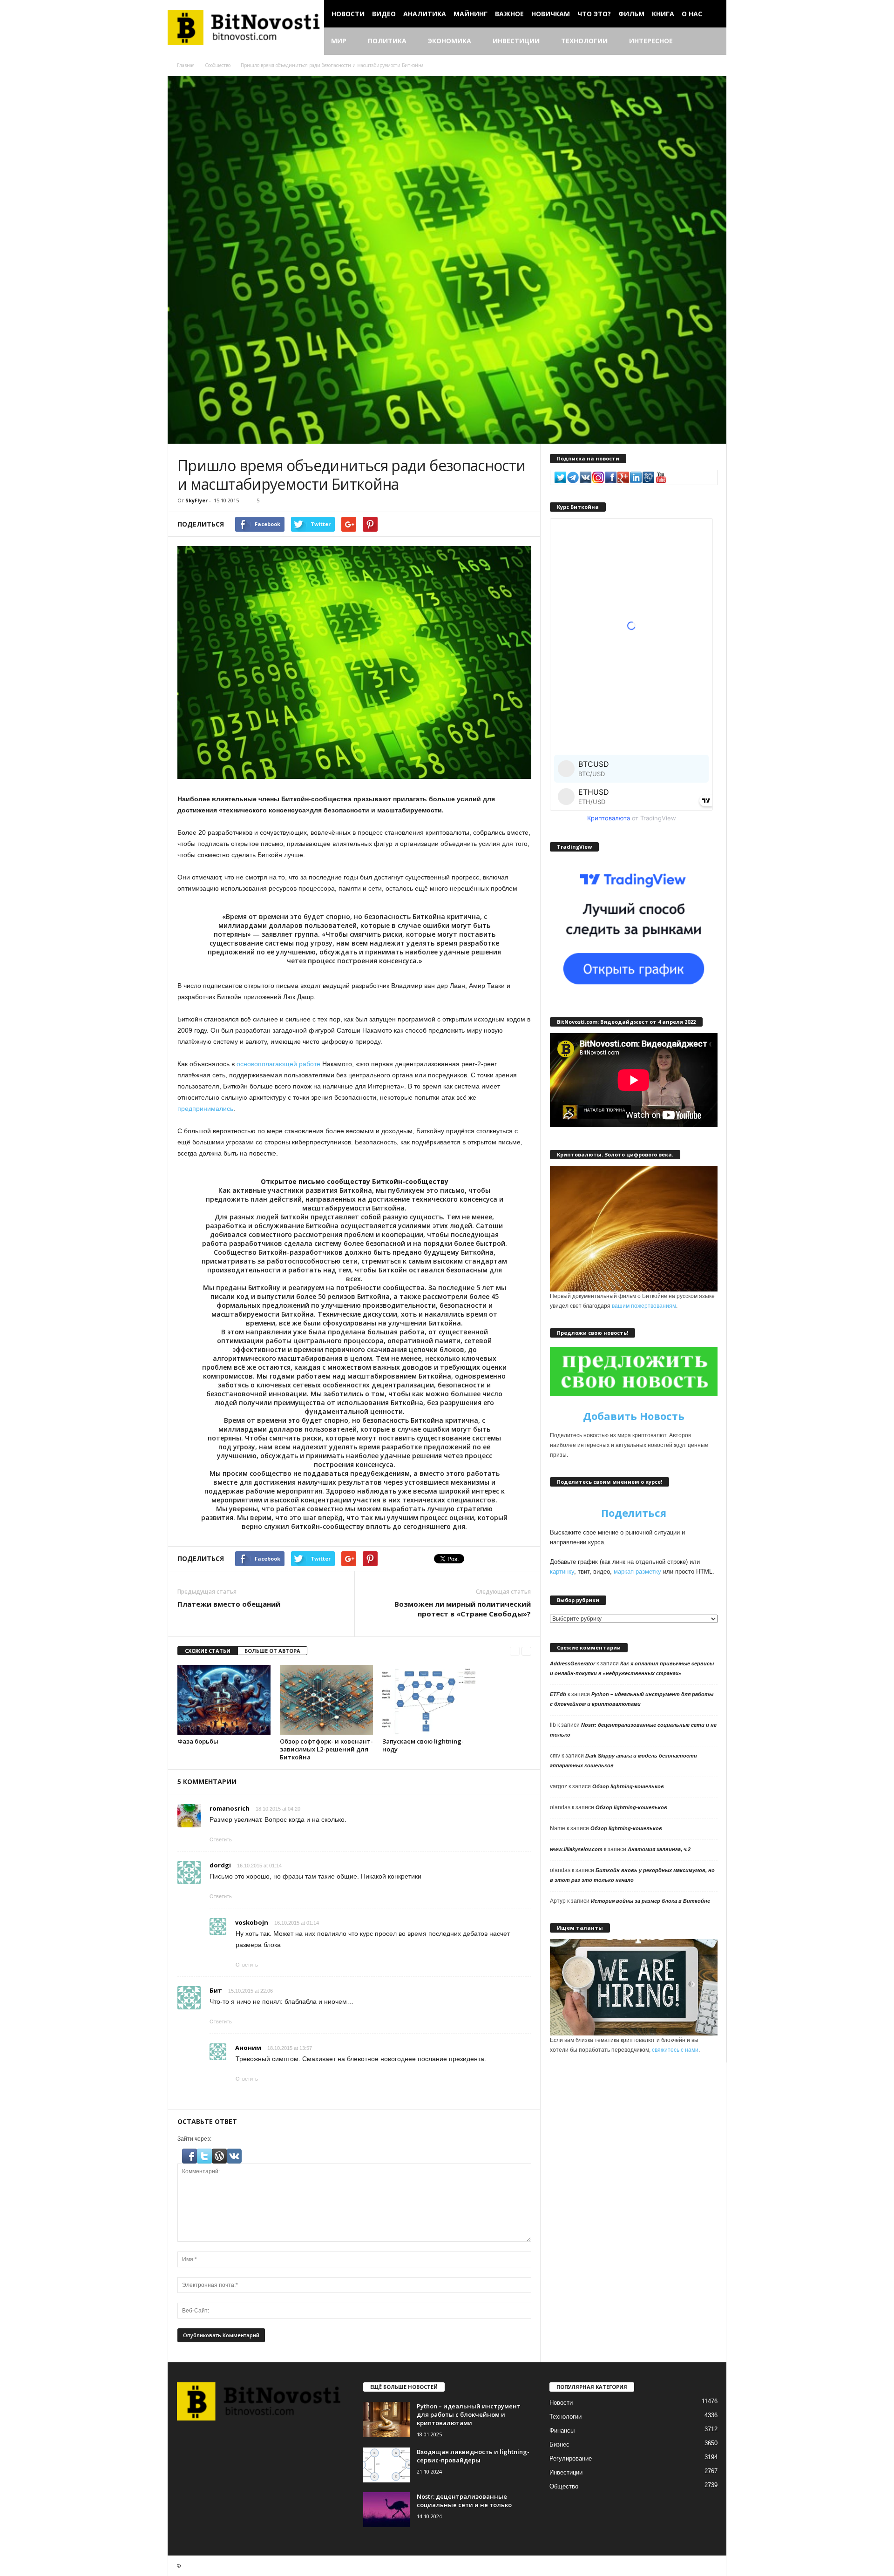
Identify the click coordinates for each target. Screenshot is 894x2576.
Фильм (631, 14)
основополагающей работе (278, 1064)
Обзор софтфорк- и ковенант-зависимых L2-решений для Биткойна (326, 1749)
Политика (387, 41)
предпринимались (205, 1109)
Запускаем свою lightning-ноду (423, 1745)
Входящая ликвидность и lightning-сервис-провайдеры (473, 2456)
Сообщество (218, 65)
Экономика (450, 41)
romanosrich (230, 1808)
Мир (339, 41)
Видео (384, 14)
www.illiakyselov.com (576, 1849)
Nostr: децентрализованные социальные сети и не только (464, 2501)
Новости (348, 14)
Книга (663, 14)
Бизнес (559, 2444)
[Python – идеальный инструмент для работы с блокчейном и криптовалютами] (386, 2419)
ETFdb (558, 1694)
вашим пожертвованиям (644, 1306)
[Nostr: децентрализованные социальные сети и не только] (386, 2510)
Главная (186, 65)
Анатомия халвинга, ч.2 (659, 1849)
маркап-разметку (637, 1572)
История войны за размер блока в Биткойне (650, 1901)
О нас (692, 14)
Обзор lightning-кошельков (628, 1786)
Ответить (221, 1839)
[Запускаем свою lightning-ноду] (429, 1700)
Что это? (594, 14)
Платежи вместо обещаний (229, 1604)
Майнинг (471, 14)
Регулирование (571, 2458)
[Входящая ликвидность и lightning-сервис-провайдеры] (386, 2465)
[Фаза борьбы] (224, 1700)
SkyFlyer (196, 500)
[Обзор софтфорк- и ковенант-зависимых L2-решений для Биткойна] (326, 1700)
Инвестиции (516, 41)
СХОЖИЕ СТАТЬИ (208, 1651)
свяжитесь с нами (675, 2050)
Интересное (651, 41)
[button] (712, 41)
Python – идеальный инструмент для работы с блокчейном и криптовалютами (469, 2414)
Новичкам (551, 14)
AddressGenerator (572, 1663)
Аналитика (425, 14)
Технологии (584, 41)
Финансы (562, 2431)
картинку (562, 1572)
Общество (564, 2486)
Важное (509, 14)
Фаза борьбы (198, 1741)
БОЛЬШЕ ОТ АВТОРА (272, 1651)
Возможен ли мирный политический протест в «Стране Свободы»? (463, 1609)
